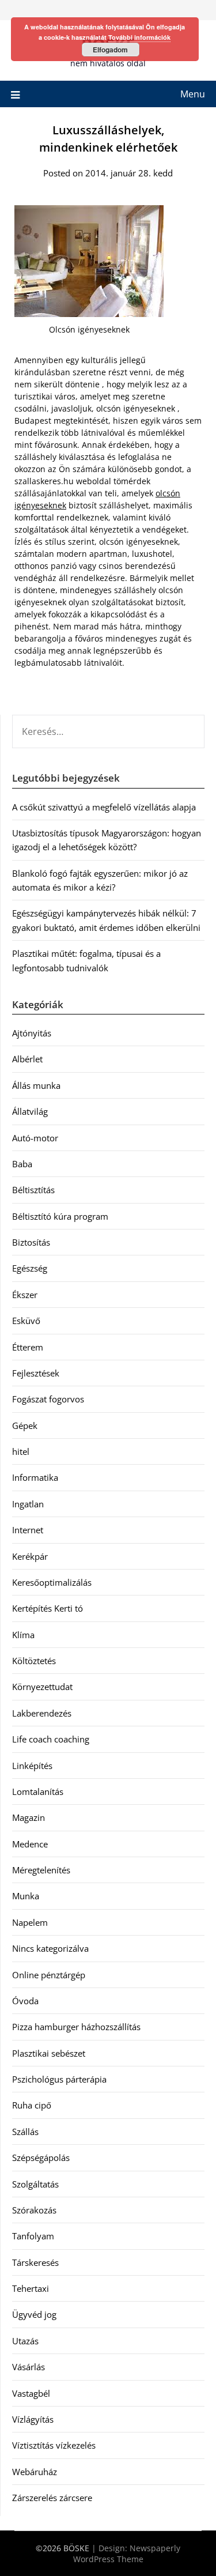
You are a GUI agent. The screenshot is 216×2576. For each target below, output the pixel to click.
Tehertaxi (31, 2288)
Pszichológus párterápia (59, 2079)
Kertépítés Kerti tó (48, 1608)
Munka (26, 1896)
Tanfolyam (33, 2236)
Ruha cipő (32, 2105)
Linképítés (32, 1766)
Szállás (25, 2132)
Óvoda (25, 2001)
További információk (139, 37)
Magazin (29, 1817)
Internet (28, 1530)
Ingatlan (28, 1504)
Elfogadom (110, 50)
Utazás (25, 2341)
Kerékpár (30, 1556)
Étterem (28, 1347)
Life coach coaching (51, 1739)
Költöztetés (34, 1661)
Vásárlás (29, 2367)
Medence (30, 1844)
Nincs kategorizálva (50, 1948)
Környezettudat (42, 1687)
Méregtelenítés (41, 1870)
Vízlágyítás (33, 2419)
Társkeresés (35, 2262)
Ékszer (25, 1295)
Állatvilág (30, 1111)
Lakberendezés (42, 1713)
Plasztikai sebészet (49, 2053)
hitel (21, 1451)
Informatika (35, 1477)
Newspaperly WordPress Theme (127, 2554)
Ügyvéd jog (34, 2314)
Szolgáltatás (35, 2184)
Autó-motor (35, 1138)
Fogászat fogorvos (48, 1399)
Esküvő (26, 1321)
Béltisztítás (33, 1190)
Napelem (30, 1922)
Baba (22, 1164)
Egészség (30, 1268)
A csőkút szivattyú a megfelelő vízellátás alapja (104, 807)
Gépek (25, 1425)
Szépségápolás (41, 2158)
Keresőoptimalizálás (52, 1582)
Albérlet (27, 1059)
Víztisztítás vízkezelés (54, 2445)
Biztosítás (31, 1242)
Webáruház (35, 2472)
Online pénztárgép (49, 1975)
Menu (193, 94)
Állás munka (36, 1085)
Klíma (23, 1635)
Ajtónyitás (32, 1033)
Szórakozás (34, 2210)
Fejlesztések (36, 1373)
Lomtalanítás (38, 1791)
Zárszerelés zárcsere (52, 2498)
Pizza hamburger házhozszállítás (76, 2027)
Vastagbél (31, 2393)
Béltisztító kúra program (60, 1216)
